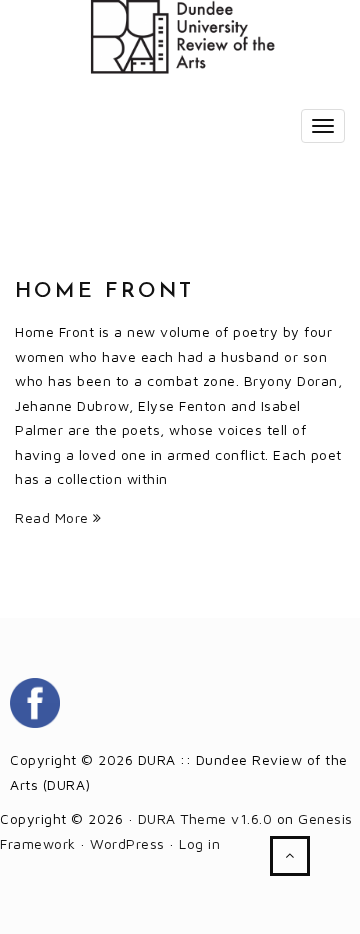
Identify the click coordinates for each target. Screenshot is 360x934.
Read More (54, 517)
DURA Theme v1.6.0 (205, 818)
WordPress (127, 843)
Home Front (104, 291)
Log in (199, 843)
